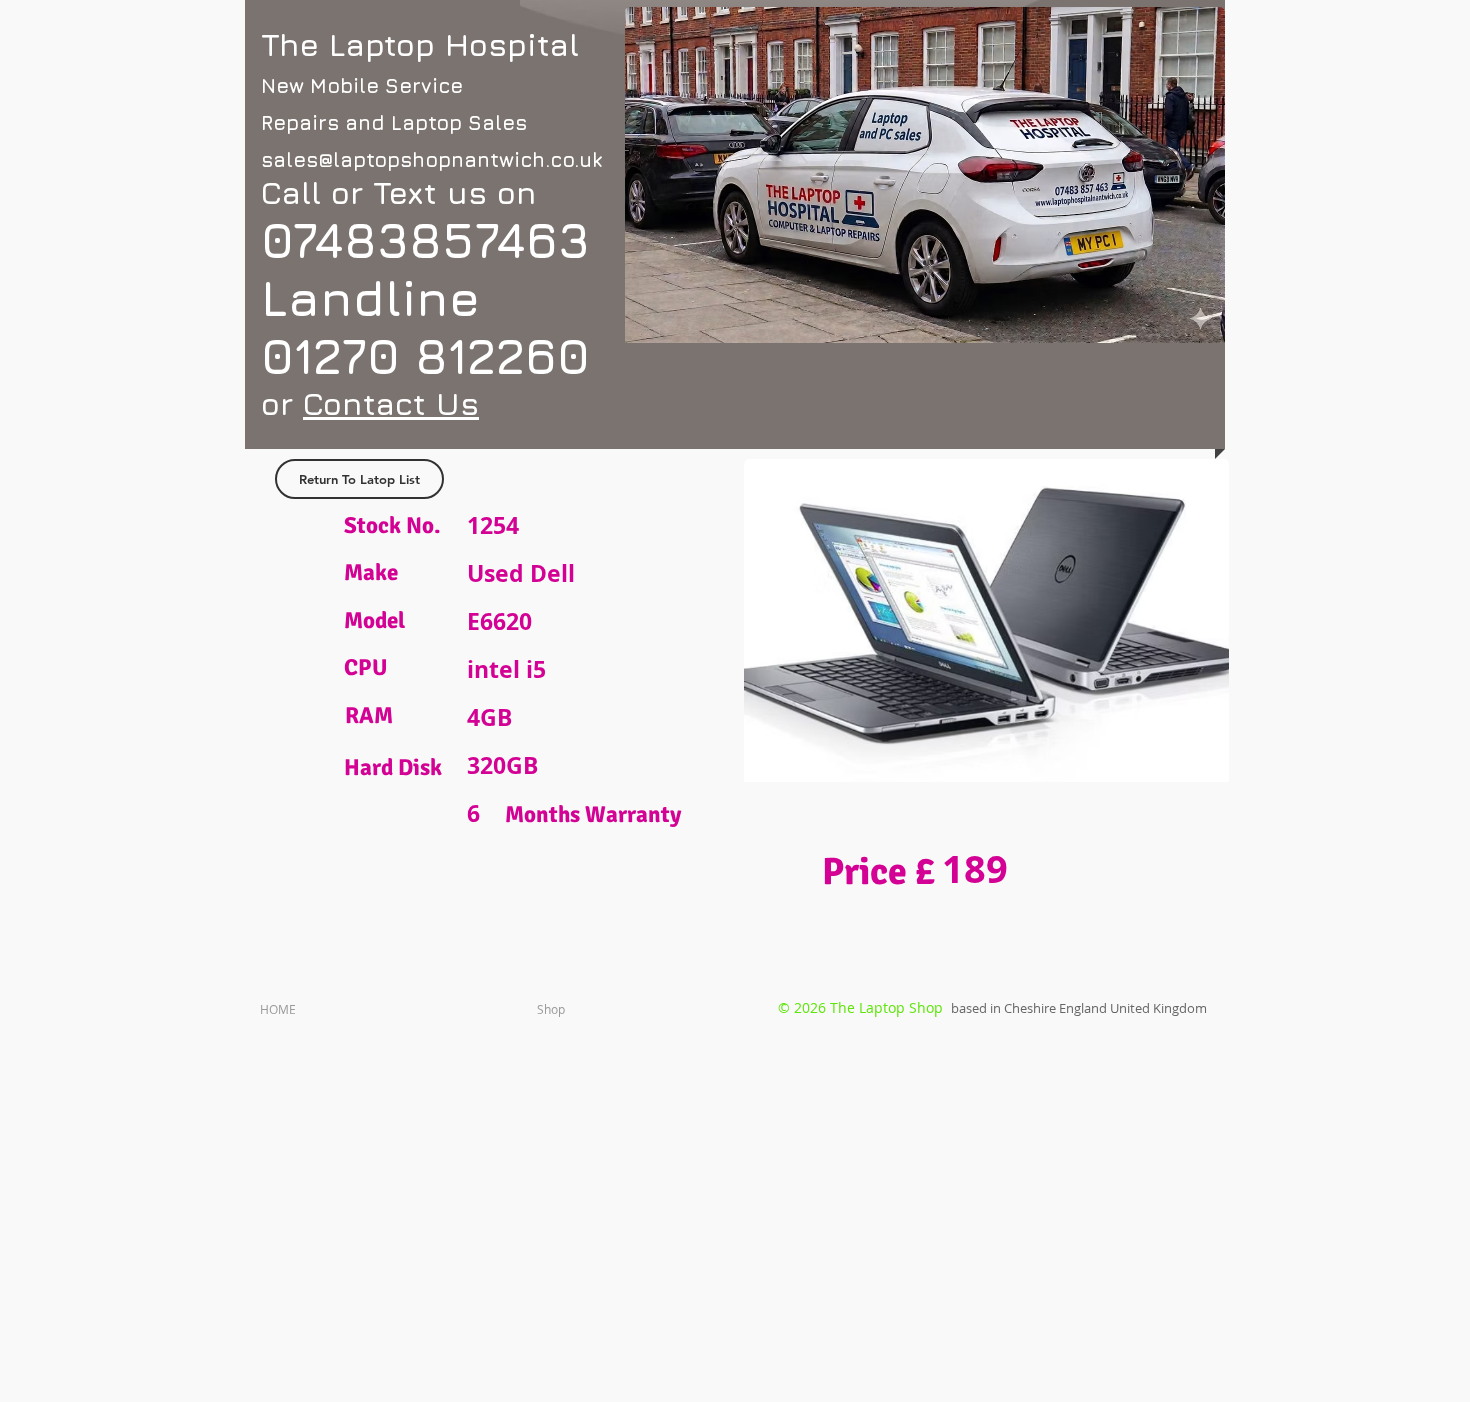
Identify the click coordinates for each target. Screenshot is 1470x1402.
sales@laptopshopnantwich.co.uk (431, 159)
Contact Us (391, 403)
